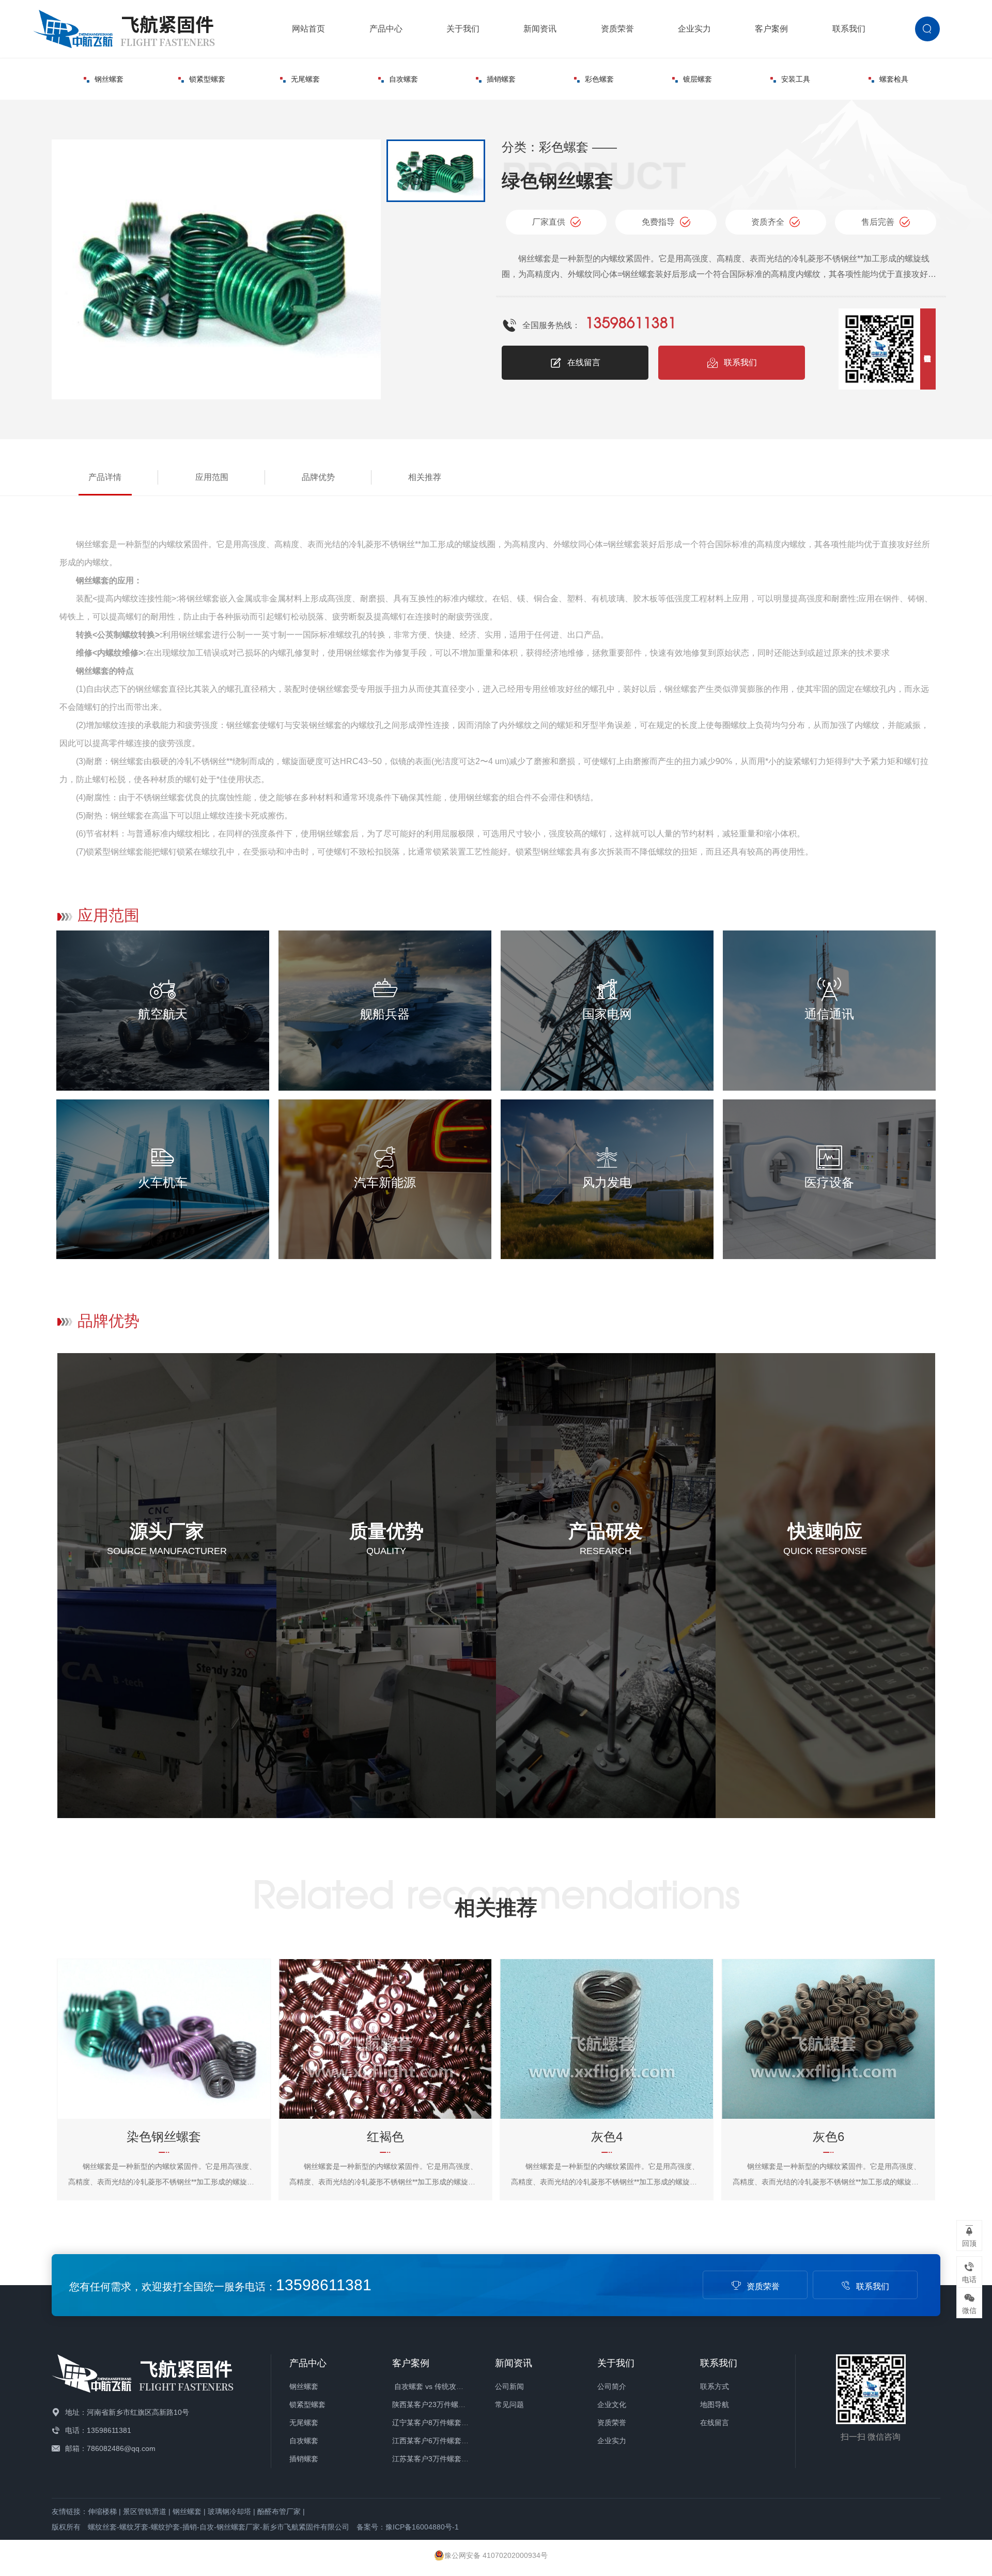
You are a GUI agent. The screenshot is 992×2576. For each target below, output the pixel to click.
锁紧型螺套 (207, 79)
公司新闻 (509, 2386)
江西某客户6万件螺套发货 (434, 2441)
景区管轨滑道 (145, 2511)
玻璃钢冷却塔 (229, 2511)
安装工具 (796, 79)
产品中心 (386, 29)
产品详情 (105, 477)
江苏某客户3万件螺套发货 (434, 2459)
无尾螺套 (305, 79)
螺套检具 (894, 79)
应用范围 (212, 477)
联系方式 (715, 2386)
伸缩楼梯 (102, 2511)
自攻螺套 (404, 79)
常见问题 (509, 2404)
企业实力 (694, 29)
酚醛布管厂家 (279, 2511)
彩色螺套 (599, 79)
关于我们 (463, 29)
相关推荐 (425, 477)
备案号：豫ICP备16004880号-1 (408, 2527)
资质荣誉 (617, 29)
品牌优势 (318, 477)
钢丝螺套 (109, 79)
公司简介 (612, 2386)
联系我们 (849, 29)
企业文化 (612, 2404)
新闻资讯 (540, 29)
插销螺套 (501, 79)
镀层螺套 (698, 79)
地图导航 (715, 2404)
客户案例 (771, 29)
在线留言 (584, 362)
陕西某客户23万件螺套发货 (436, 2404)
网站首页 (308, 29)
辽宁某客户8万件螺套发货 (434, 2423)
